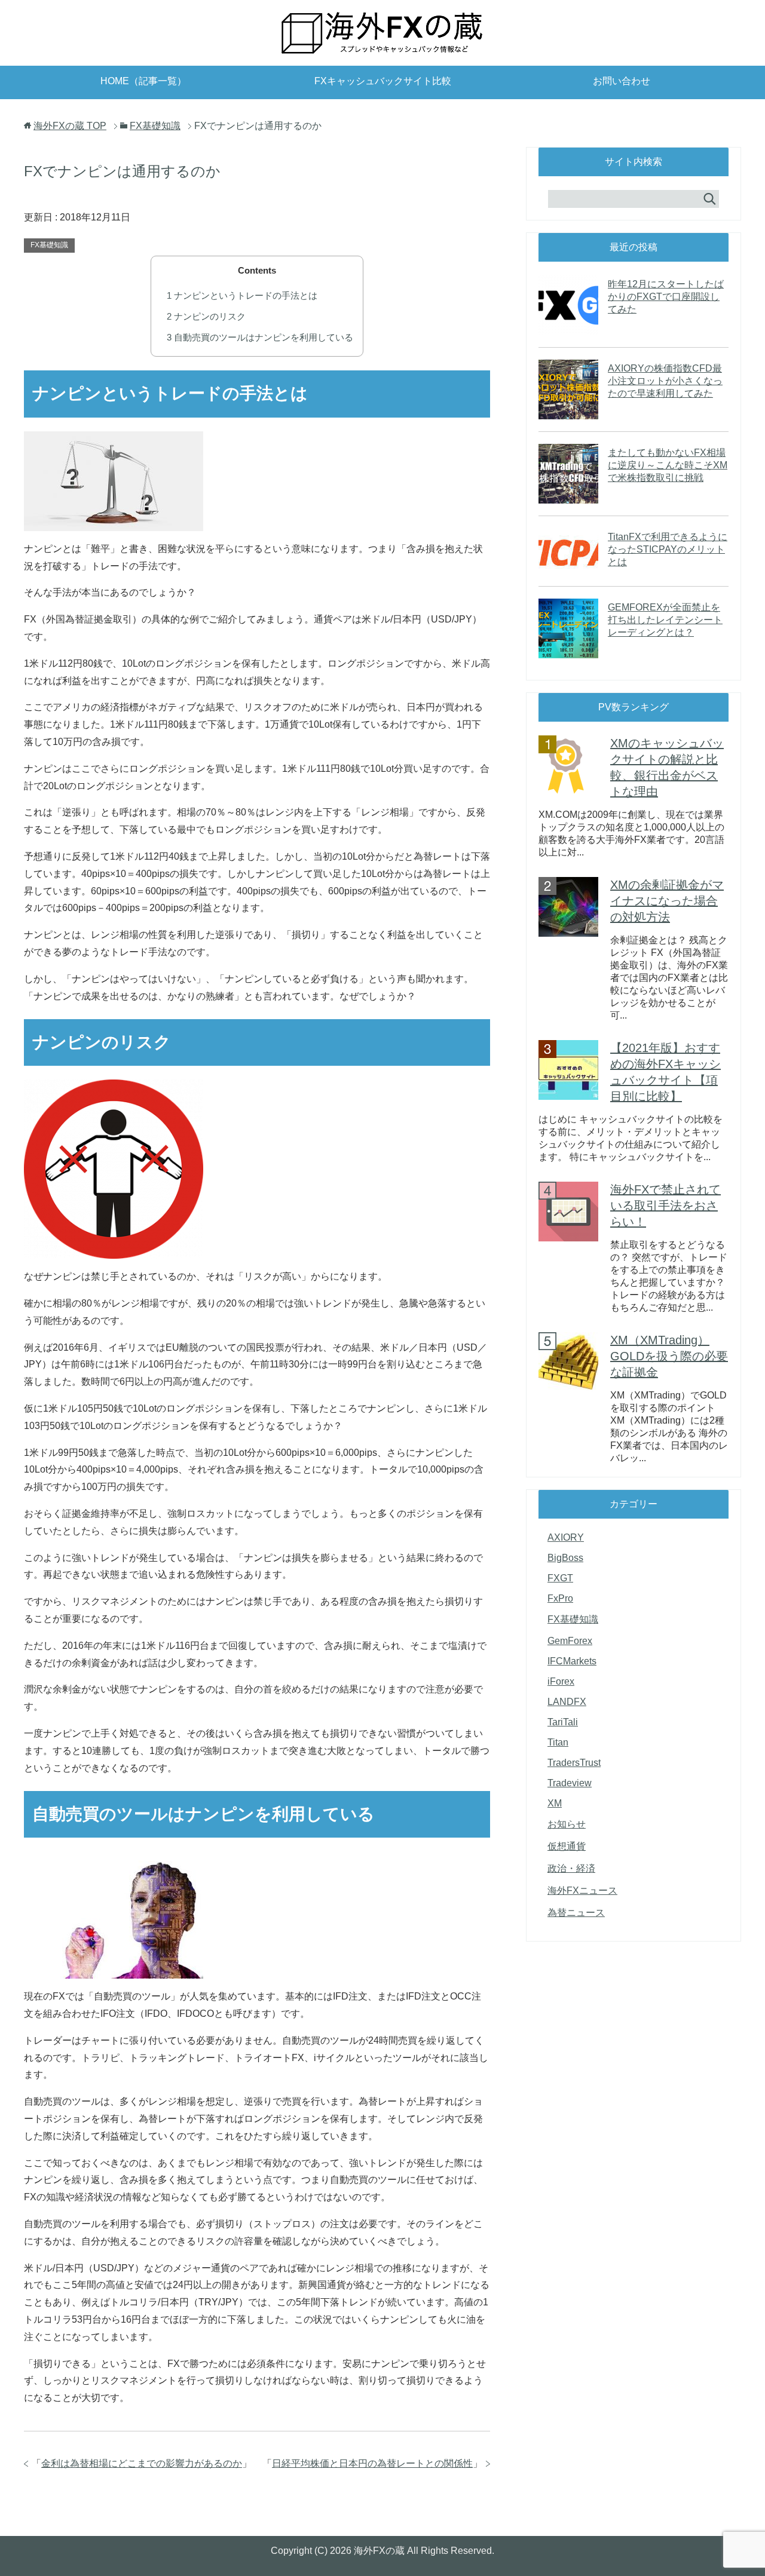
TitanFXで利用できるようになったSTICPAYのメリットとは (668, 549)
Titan (558, 1742)
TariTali (563, 1722)
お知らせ (567, 1824)
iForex (561, 1681)
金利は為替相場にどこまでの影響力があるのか (142, 2463)
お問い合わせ (622, 81)
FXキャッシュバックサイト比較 (383, 81)
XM (555, 1803)
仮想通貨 (567, 1846)
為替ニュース (576, 1913)
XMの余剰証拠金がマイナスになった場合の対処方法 (667, 901)
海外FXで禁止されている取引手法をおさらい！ (665, 1206)
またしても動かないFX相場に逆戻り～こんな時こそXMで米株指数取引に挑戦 (668, 465)
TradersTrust (574, 1763)
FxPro (560, 1598)
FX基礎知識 (49, 245)
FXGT (560, 1578)
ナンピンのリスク (206, 316)
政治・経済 (571, 1868)
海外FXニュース (582, 1890)
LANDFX (567, 1702)
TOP (70, 126)
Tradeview (570, 1783)
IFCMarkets (572, 1661)
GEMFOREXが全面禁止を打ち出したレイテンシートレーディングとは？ (665, 620)
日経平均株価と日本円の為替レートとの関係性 (372, 2463)
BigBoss (565, 1558)
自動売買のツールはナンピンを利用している (260, 337)
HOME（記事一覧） (143, 81)
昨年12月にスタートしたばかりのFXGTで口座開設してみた (666, 297)
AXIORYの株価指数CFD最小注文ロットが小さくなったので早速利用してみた (665, 381)
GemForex (570, 1641)
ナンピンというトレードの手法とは (242, 295)
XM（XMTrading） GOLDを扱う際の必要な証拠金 (669, 1356)
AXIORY (566, 1537)
